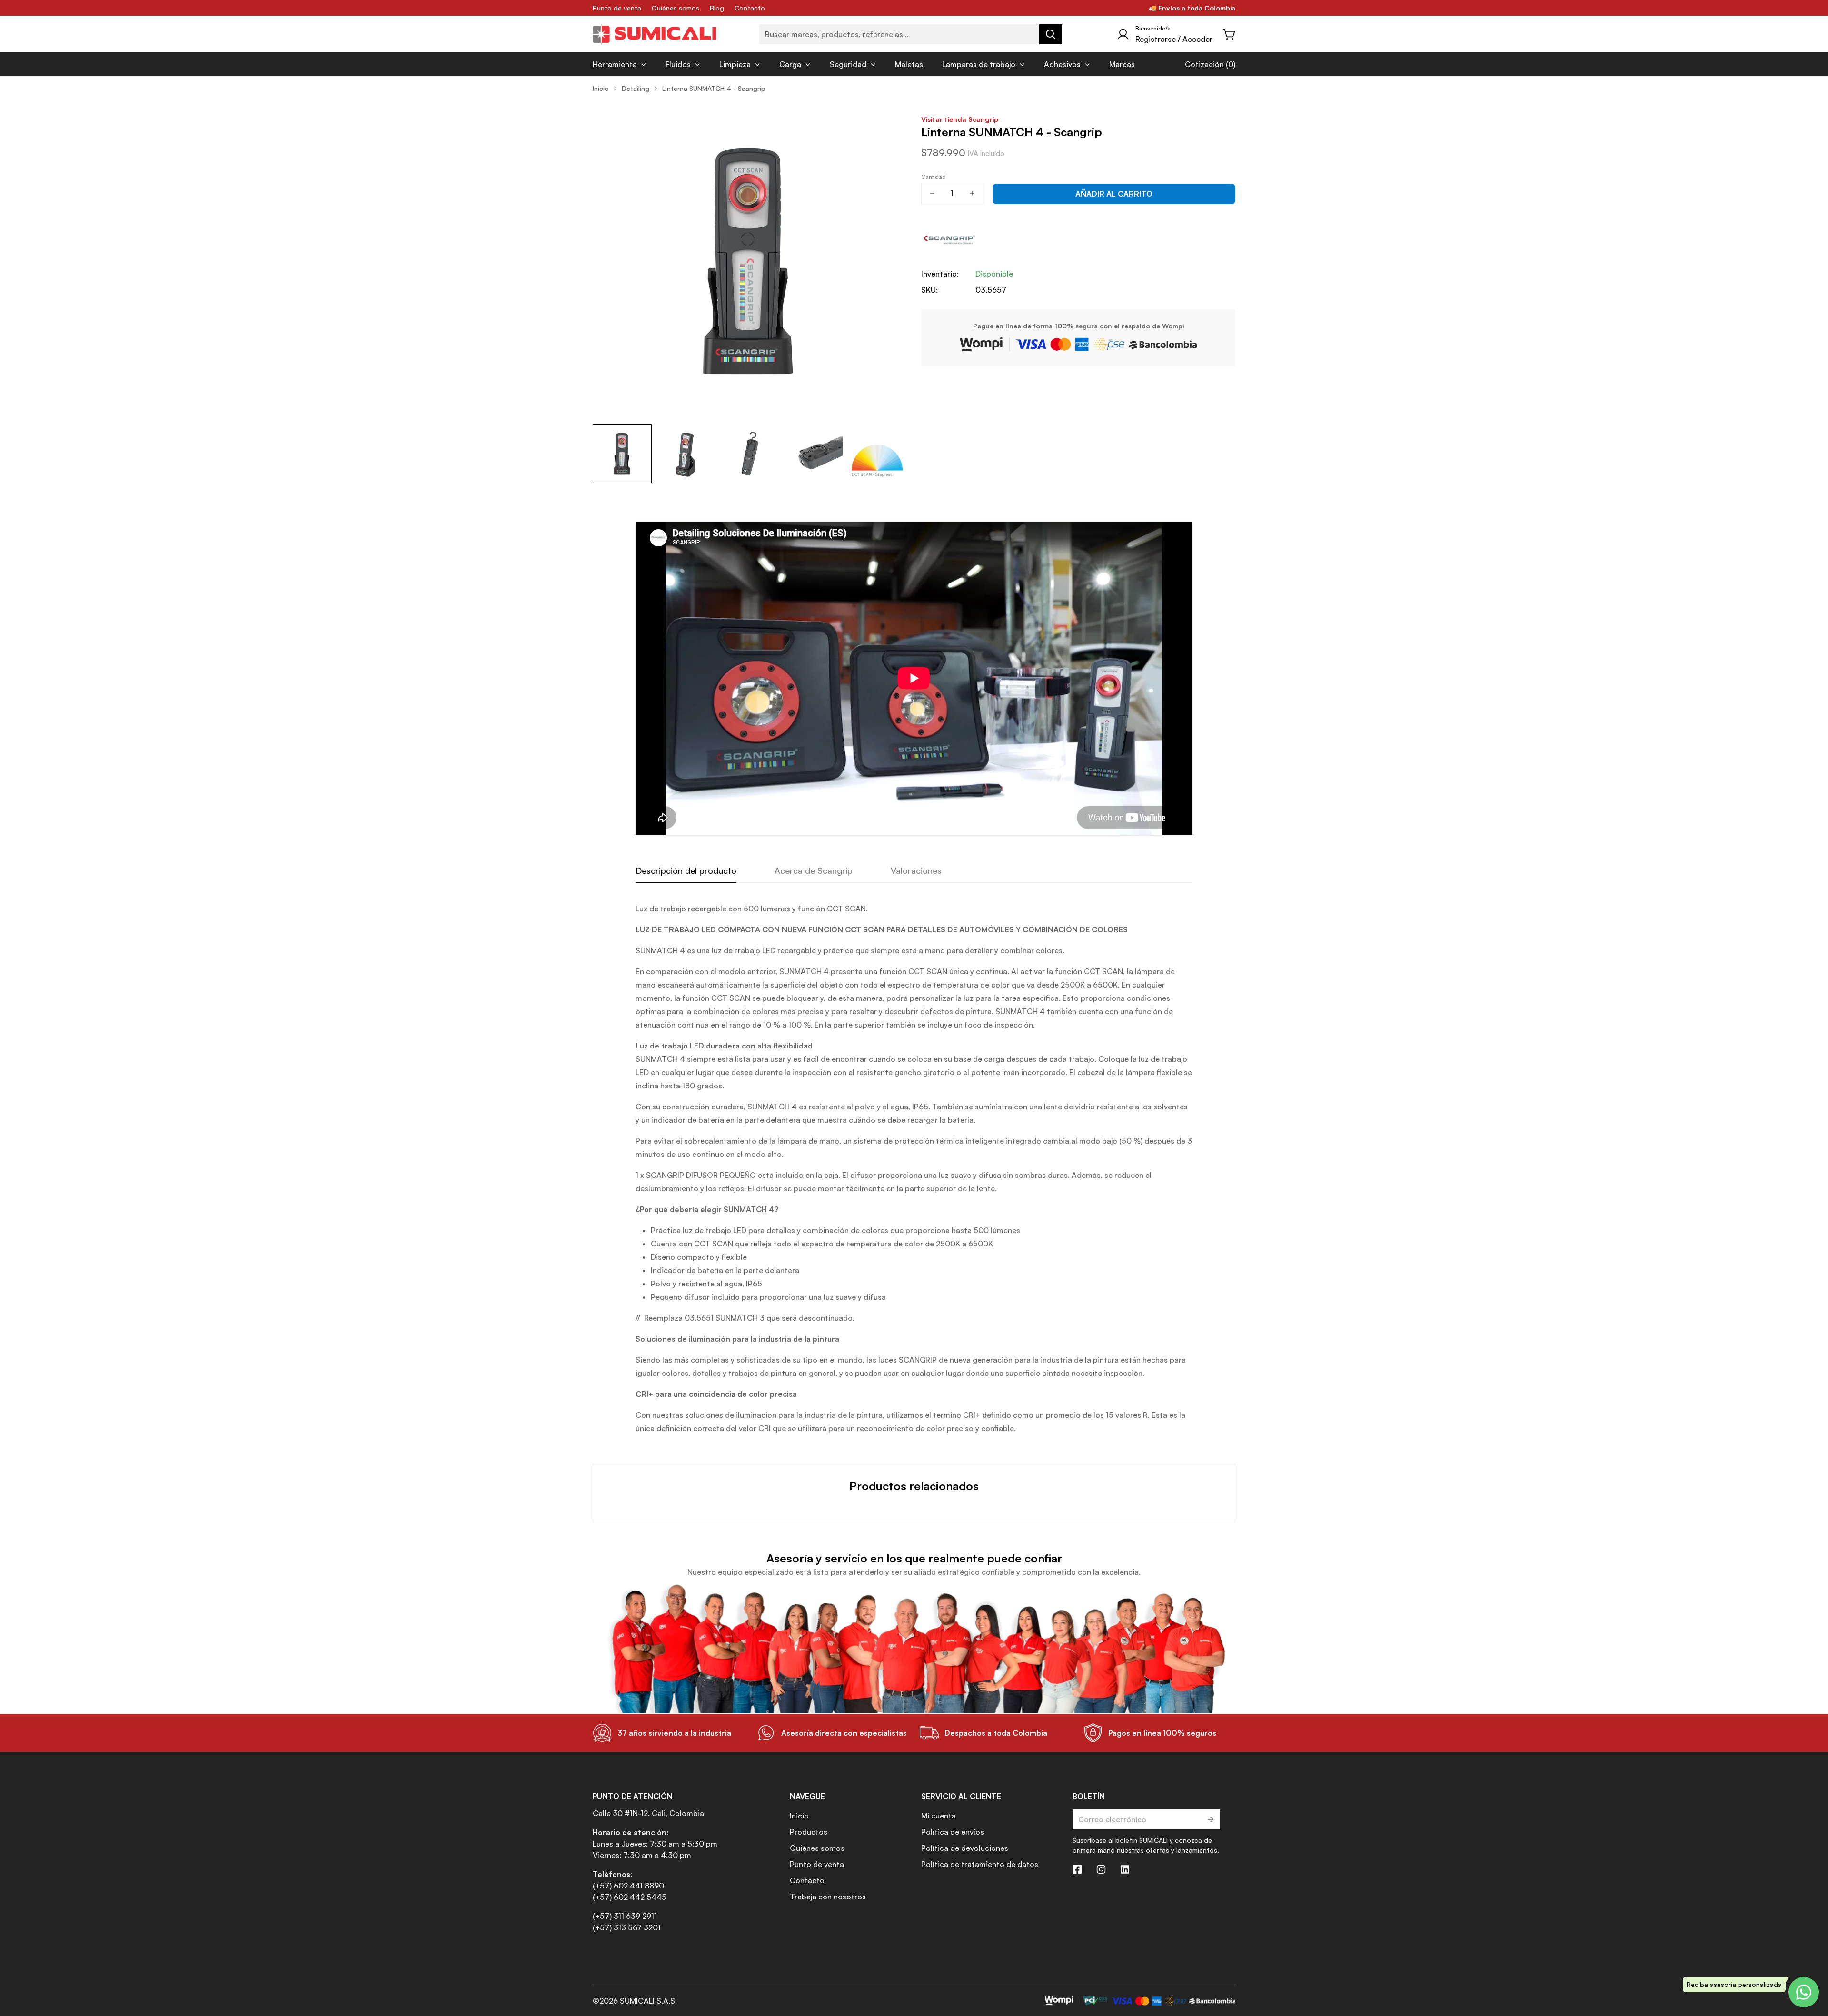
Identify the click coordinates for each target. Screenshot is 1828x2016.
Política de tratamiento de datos (980, 1864)
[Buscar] (1051, 34)
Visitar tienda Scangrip (960, 119)
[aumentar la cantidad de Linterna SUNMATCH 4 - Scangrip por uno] (972, 193)
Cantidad (934, 177)
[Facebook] (1077, 1869)
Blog (717, 8)
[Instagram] (1101, 1869)
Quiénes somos (676, 8)
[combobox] (911, 34)
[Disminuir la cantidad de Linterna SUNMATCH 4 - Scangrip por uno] (932, 193)
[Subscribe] (1210, 1819)
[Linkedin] (1125, 1869)
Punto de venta (617, 8)
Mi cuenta (939, 1816)
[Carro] (1230, 34)
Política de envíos (953, 1832)
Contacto (750, 8)
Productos (809, 1832)
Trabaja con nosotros (828, 1897)
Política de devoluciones (965, 1848)
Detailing (636, 88)
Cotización (1204, 64)
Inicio (601, 88)
